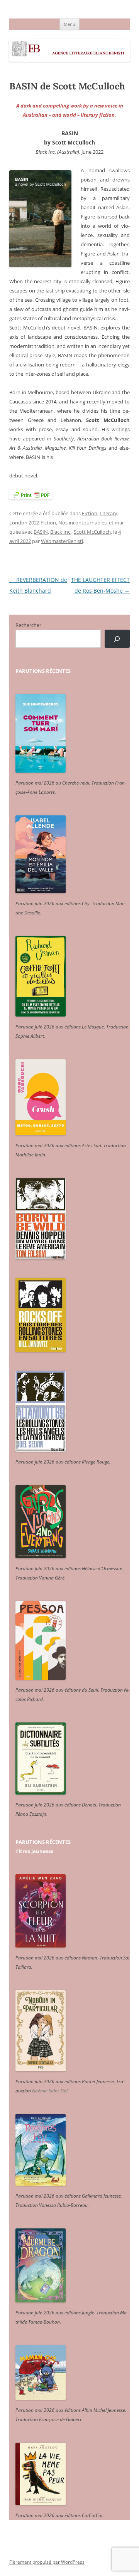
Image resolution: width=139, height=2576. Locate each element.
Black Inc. (61, 532)
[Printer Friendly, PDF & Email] (31, 494)
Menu (69, 24)
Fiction (90, 513)
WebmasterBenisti (62, 541)
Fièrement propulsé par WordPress (47, 2562)
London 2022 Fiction (33, 523)
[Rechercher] (117, 639)
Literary (108, 513)
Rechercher (28, 625)
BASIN (41, 532)
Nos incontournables (82, 523)
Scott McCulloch (92, 532)
